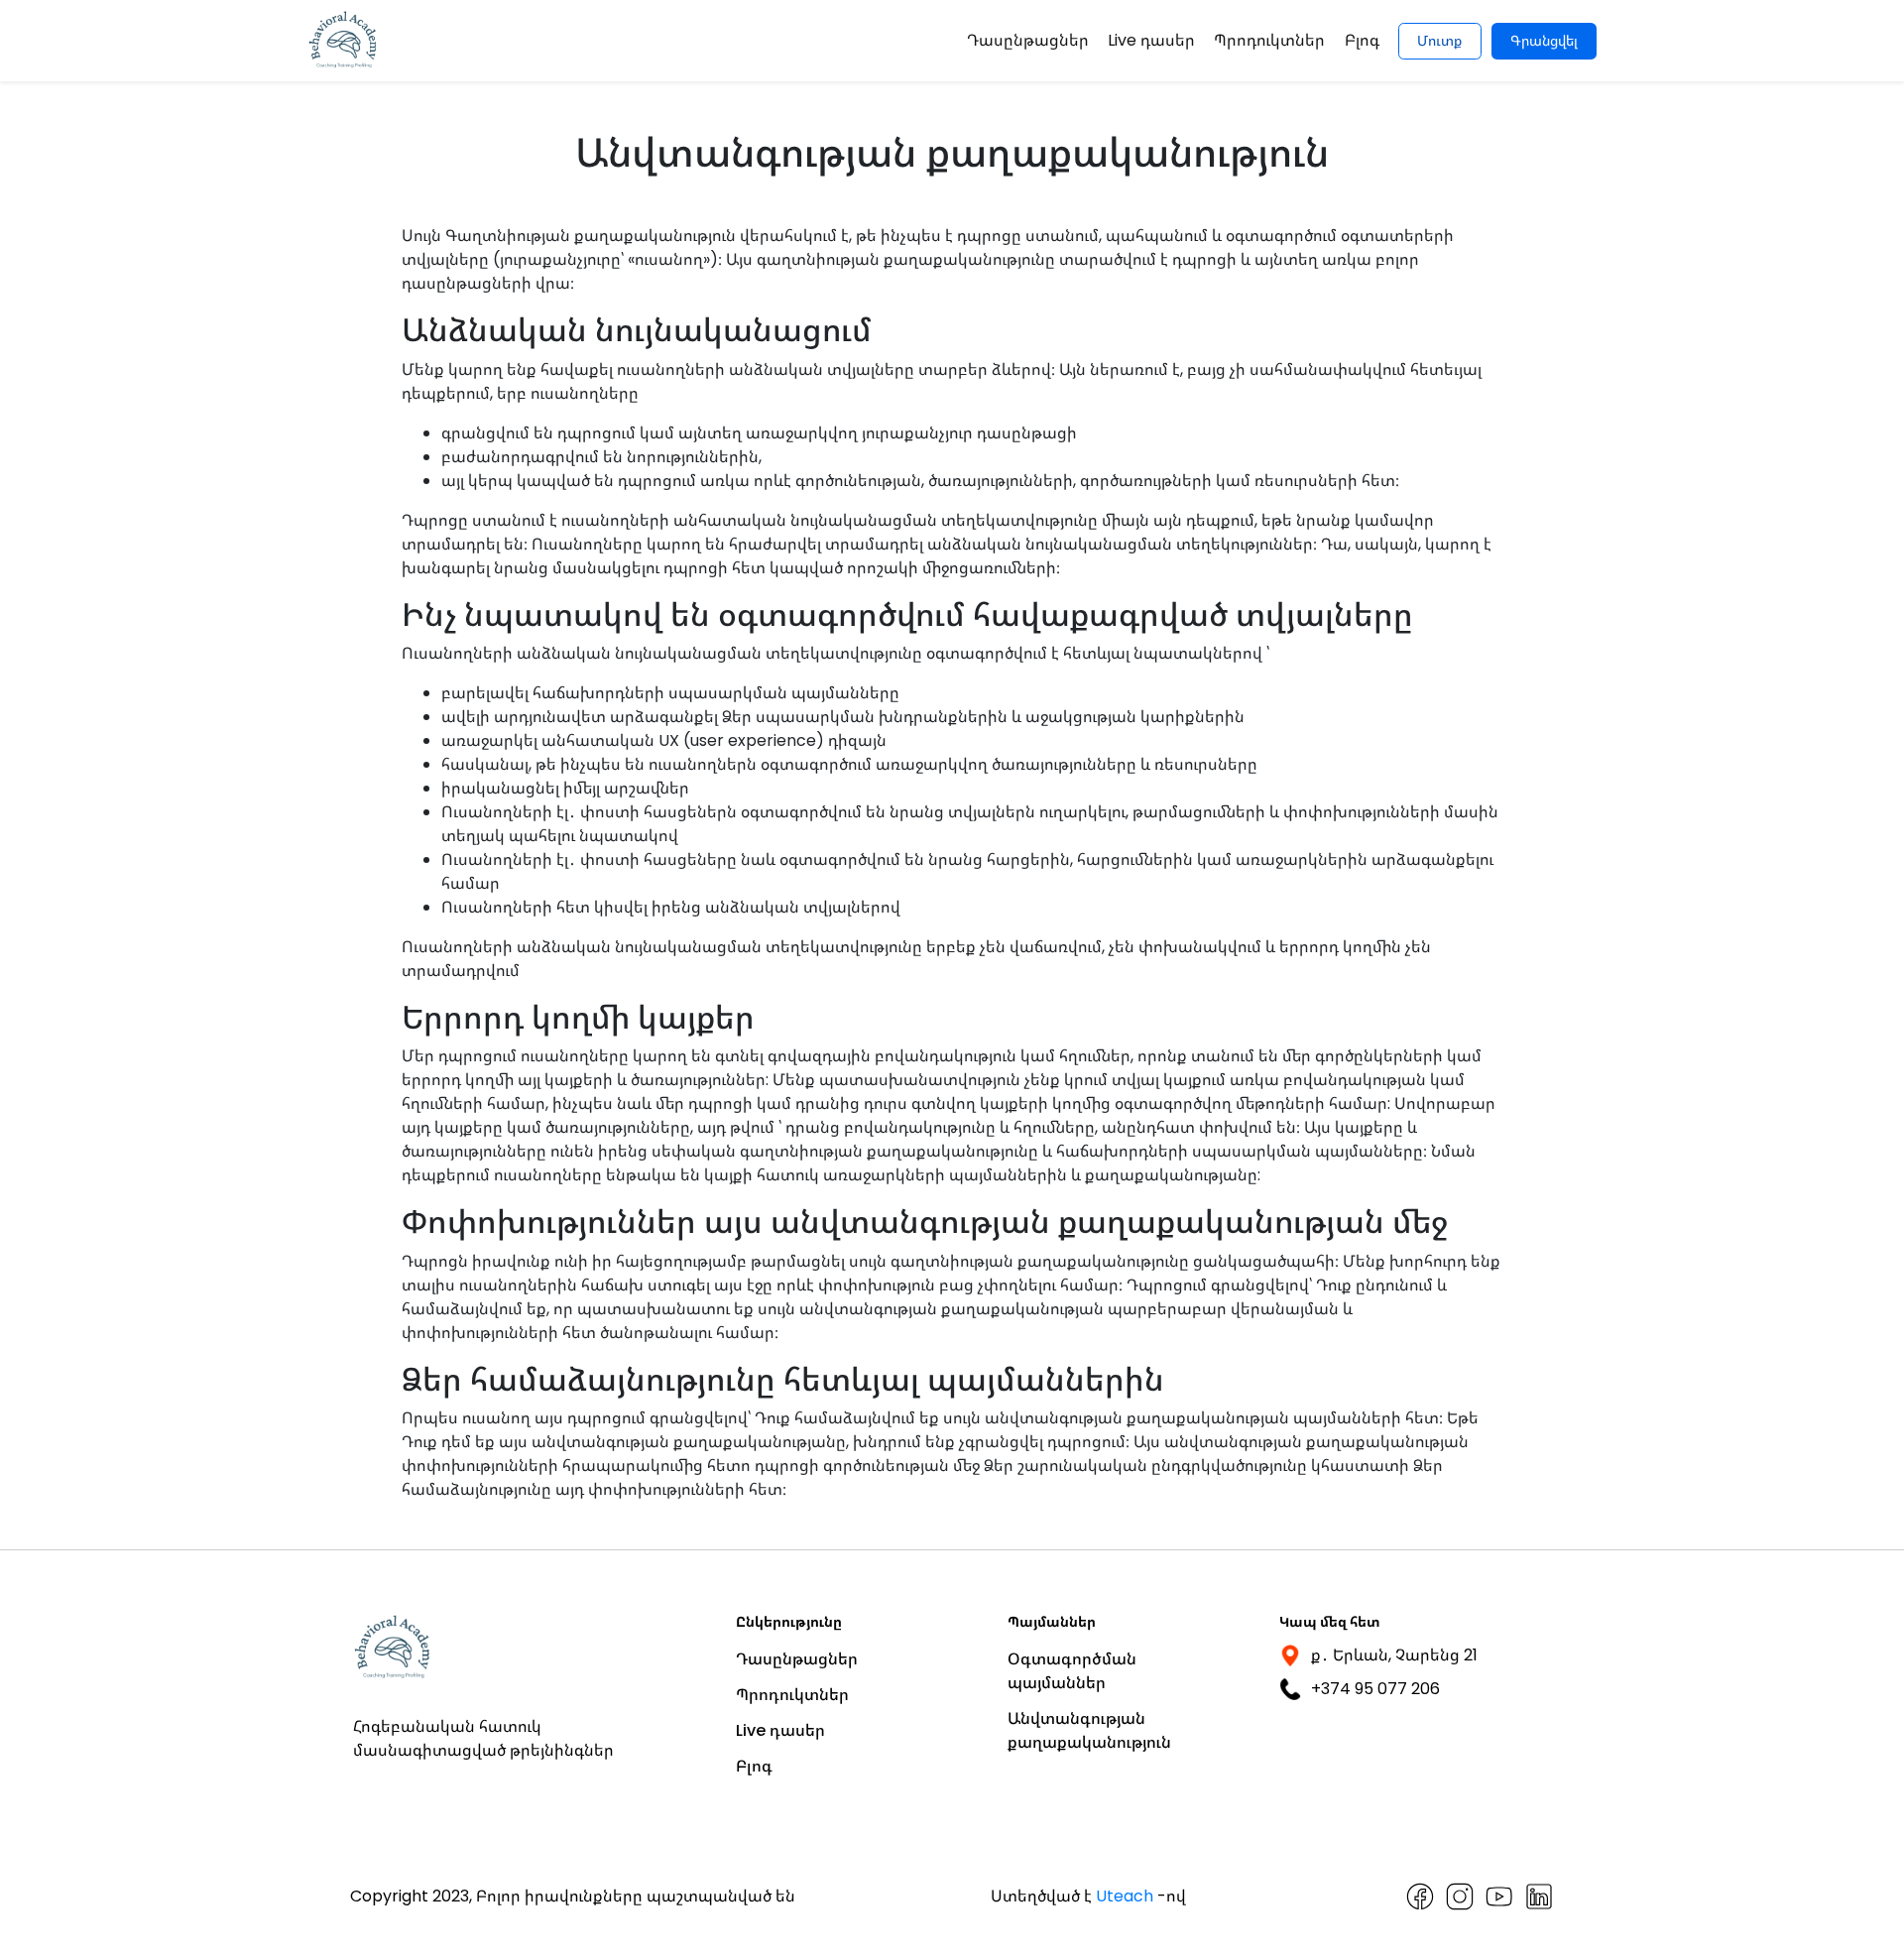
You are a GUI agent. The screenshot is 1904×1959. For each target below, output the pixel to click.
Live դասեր (1151, 40)
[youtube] (1499, 1897)
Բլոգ (1362, 40)
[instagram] (1460, 1897)
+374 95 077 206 (1375, 1689)
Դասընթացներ (1028, 40)
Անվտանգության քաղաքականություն (1089, 1730)
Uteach (1125, 1896)
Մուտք (1439, 41)
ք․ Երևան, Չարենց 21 (1394, 1655)
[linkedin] (1539, 1897)
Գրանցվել (1544, 41)
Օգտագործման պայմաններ (1072, 1671)
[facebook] (1420, 1897)
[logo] (344, 41)
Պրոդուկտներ (1269, 40)
